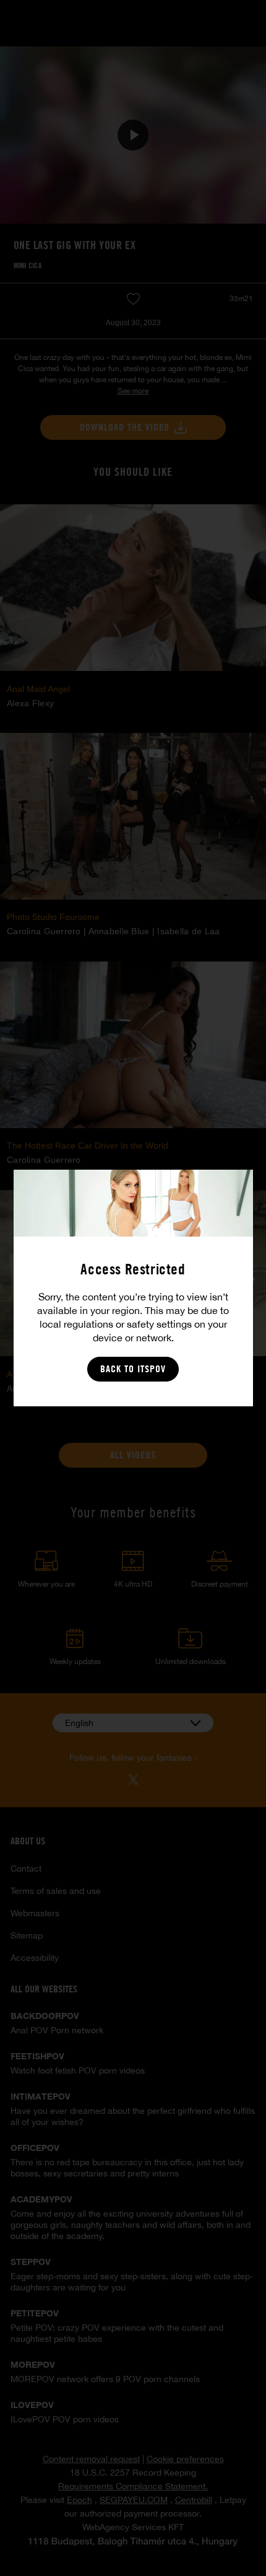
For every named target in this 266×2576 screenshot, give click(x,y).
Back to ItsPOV (133, 1369)
